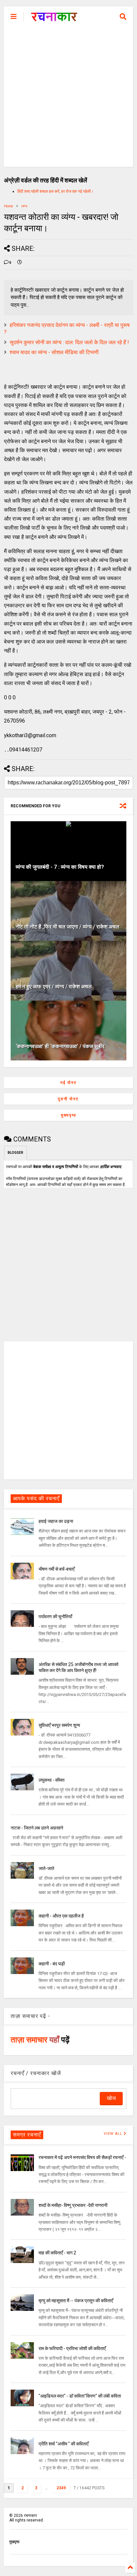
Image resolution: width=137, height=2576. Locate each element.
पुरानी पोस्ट (68, 1099)
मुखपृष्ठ (14, 2542)
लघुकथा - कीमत (52, 1780)
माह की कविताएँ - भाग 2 (57, 2253)
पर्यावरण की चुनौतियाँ (55, 1617)
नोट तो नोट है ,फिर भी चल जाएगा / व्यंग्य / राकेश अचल (68, 927)
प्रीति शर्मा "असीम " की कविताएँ (64, 2444)
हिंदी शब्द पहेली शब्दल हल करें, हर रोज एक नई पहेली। (55, 191)
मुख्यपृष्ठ (68, 1115)
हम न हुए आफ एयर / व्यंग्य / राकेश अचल (54, 987)
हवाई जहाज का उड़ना (56, 1521)
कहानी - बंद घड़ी (52, 1964)
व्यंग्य (24, 206)
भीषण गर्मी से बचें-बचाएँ (57, 1569)
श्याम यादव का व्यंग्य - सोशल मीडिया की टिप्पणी (54, 352)
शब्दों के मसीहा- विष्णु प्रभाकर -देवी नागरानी (73, 2205)
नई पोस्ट (68, 1083)
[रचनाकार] (54, 19)
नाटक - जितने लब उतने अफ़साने (37, 1828)
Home (8, 206)
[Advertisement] (68, 98)
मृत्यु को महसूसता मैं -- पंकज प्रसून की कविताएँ (76, 2301)
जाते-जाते (46, 1868)
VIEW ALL (114, 2134)
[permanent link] (20, 263)
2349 (61, 2488)
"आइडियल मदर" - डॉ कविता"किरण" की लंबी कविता (80, 2396)
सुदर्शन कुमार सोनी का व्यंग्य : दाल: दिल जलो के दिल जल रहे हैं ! (69, 342)
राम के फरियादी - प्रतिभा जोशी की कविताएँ (72, 2348)
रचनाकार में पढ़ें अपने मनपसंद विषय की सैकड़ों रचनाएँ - (82, 2157)
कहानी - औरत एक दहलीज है (61, 1916)
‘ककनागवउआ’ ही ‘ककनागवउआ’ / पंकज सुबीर (60, 1046)
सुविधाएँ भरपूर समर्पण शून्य (59, 1725)
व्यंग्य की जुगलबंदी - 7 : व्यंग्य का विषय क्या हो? (60, 867)
